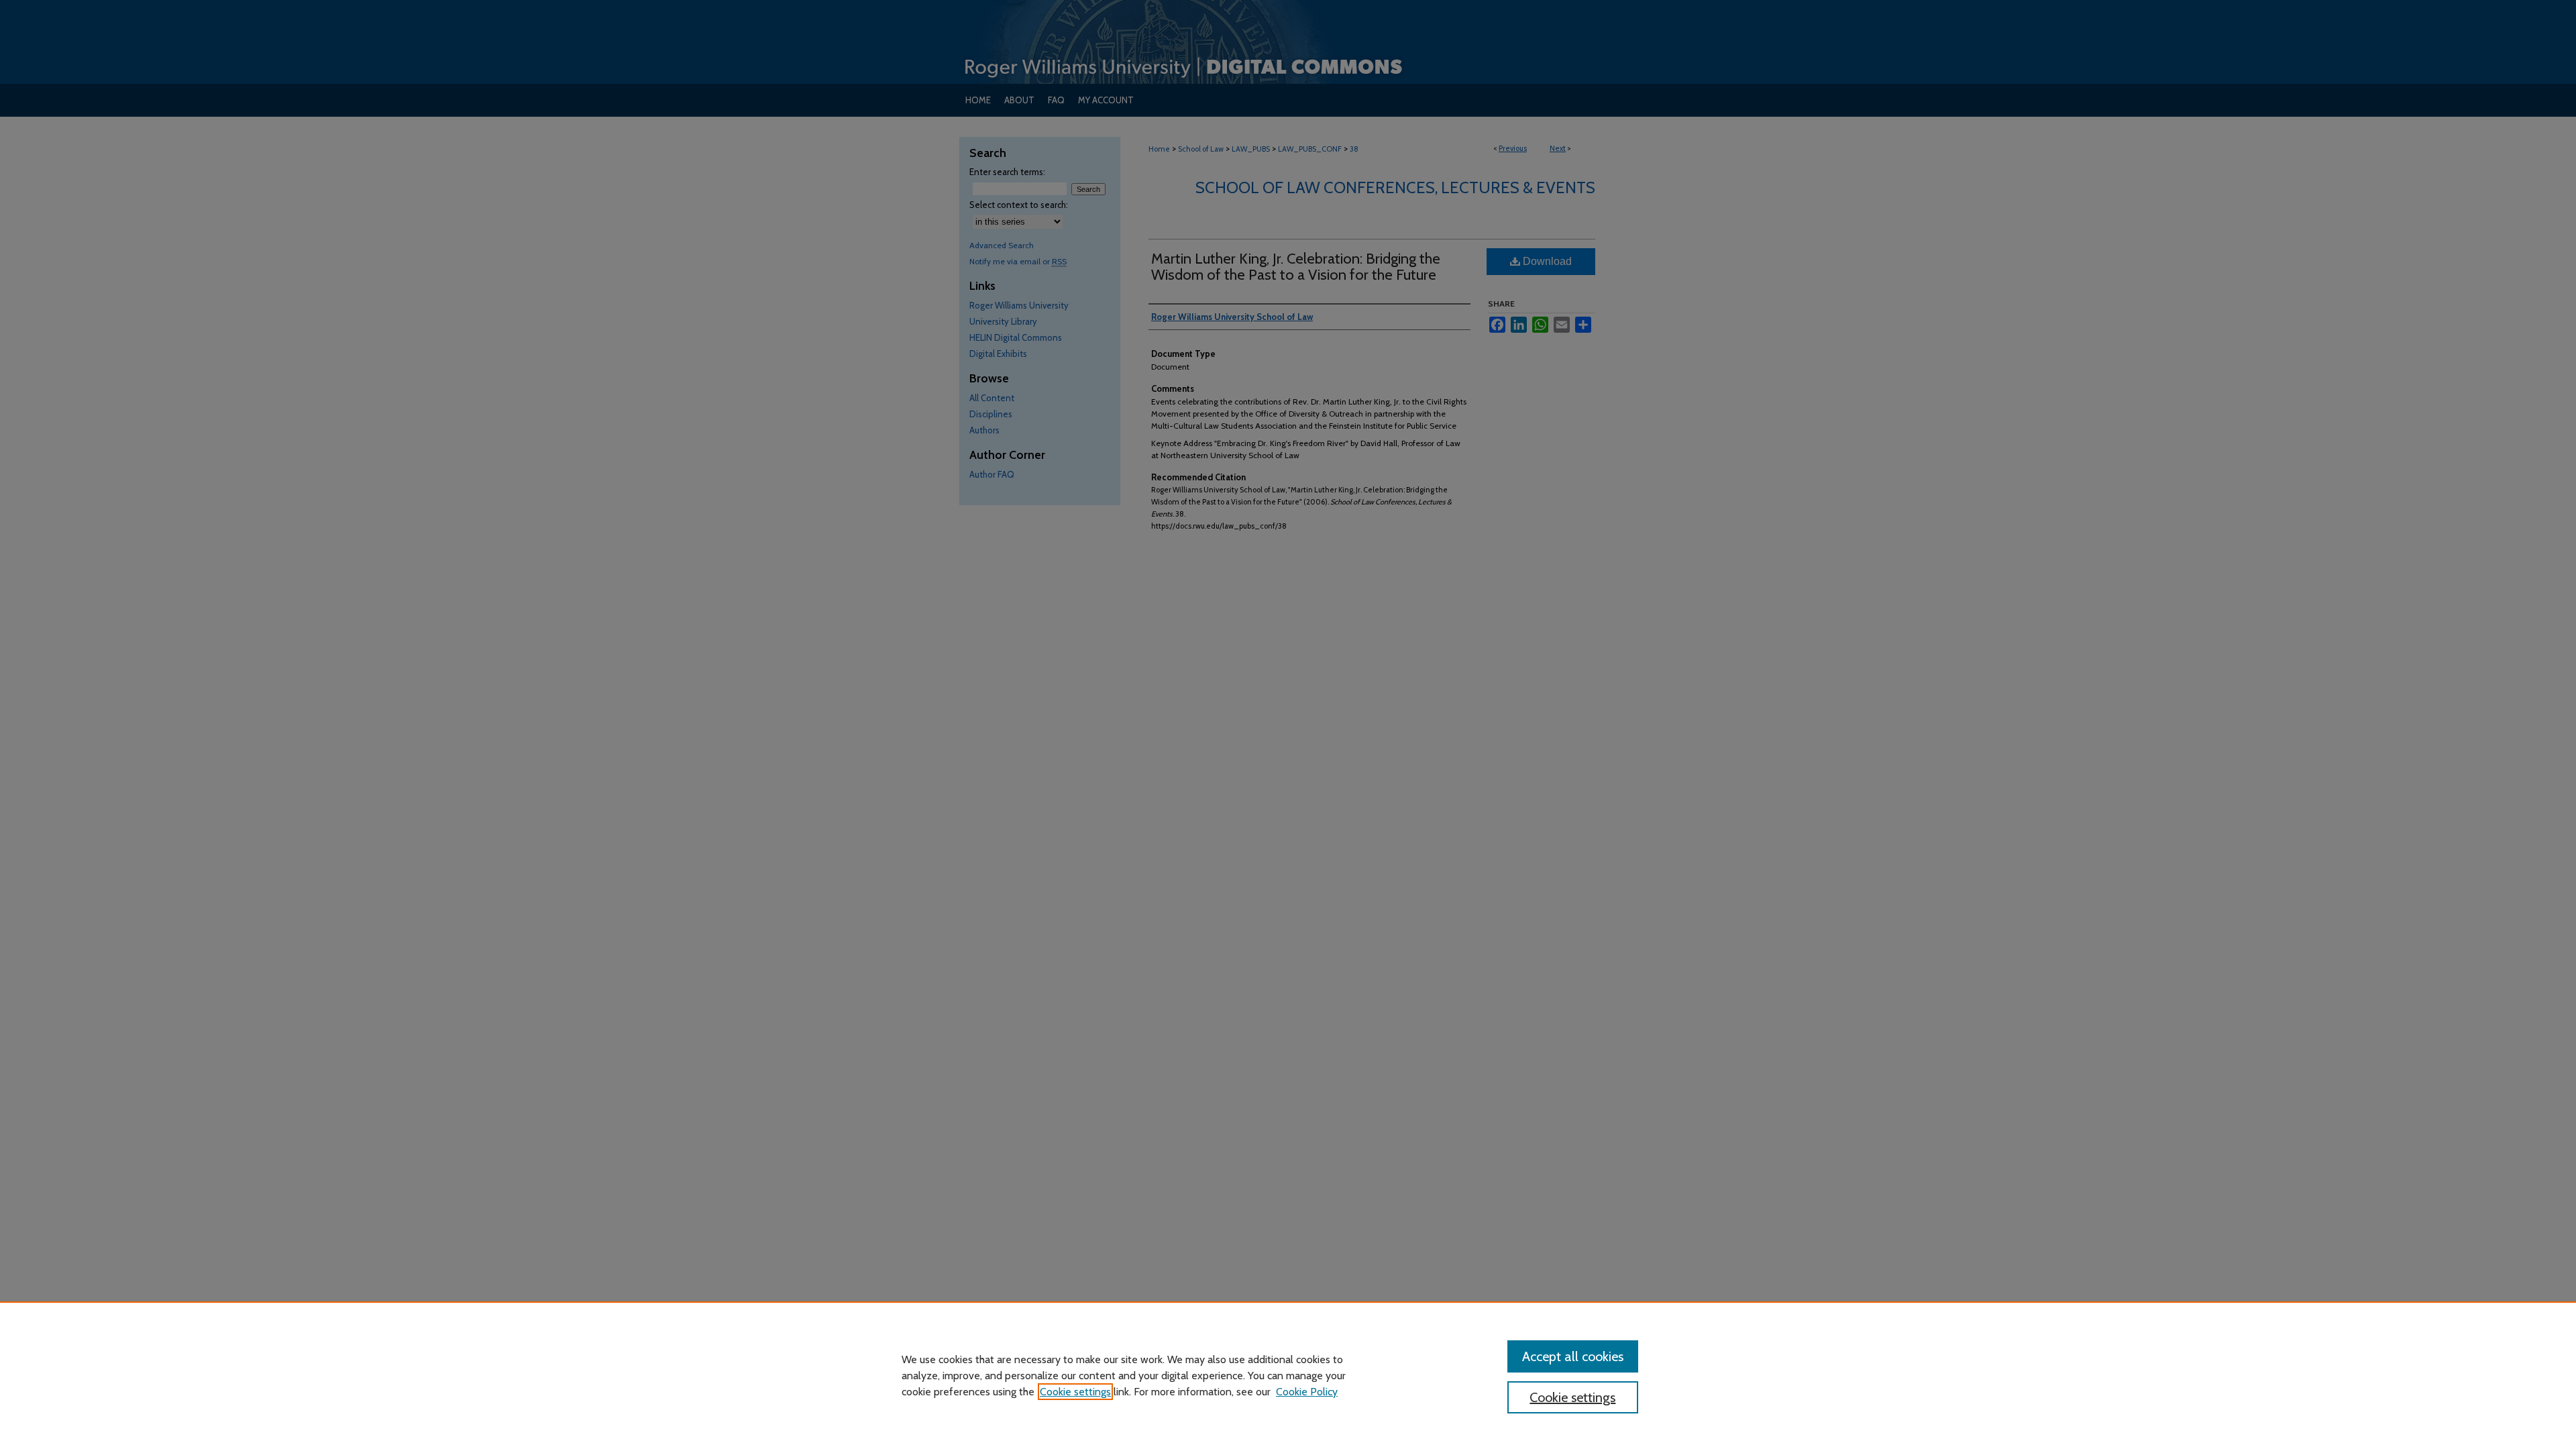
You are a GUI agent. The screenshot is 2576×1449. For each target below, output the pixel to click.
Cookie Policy (1307, 1392)
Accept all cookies (1573, 1356)
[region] (1288, 1375)
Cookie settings (1075, 1392)
